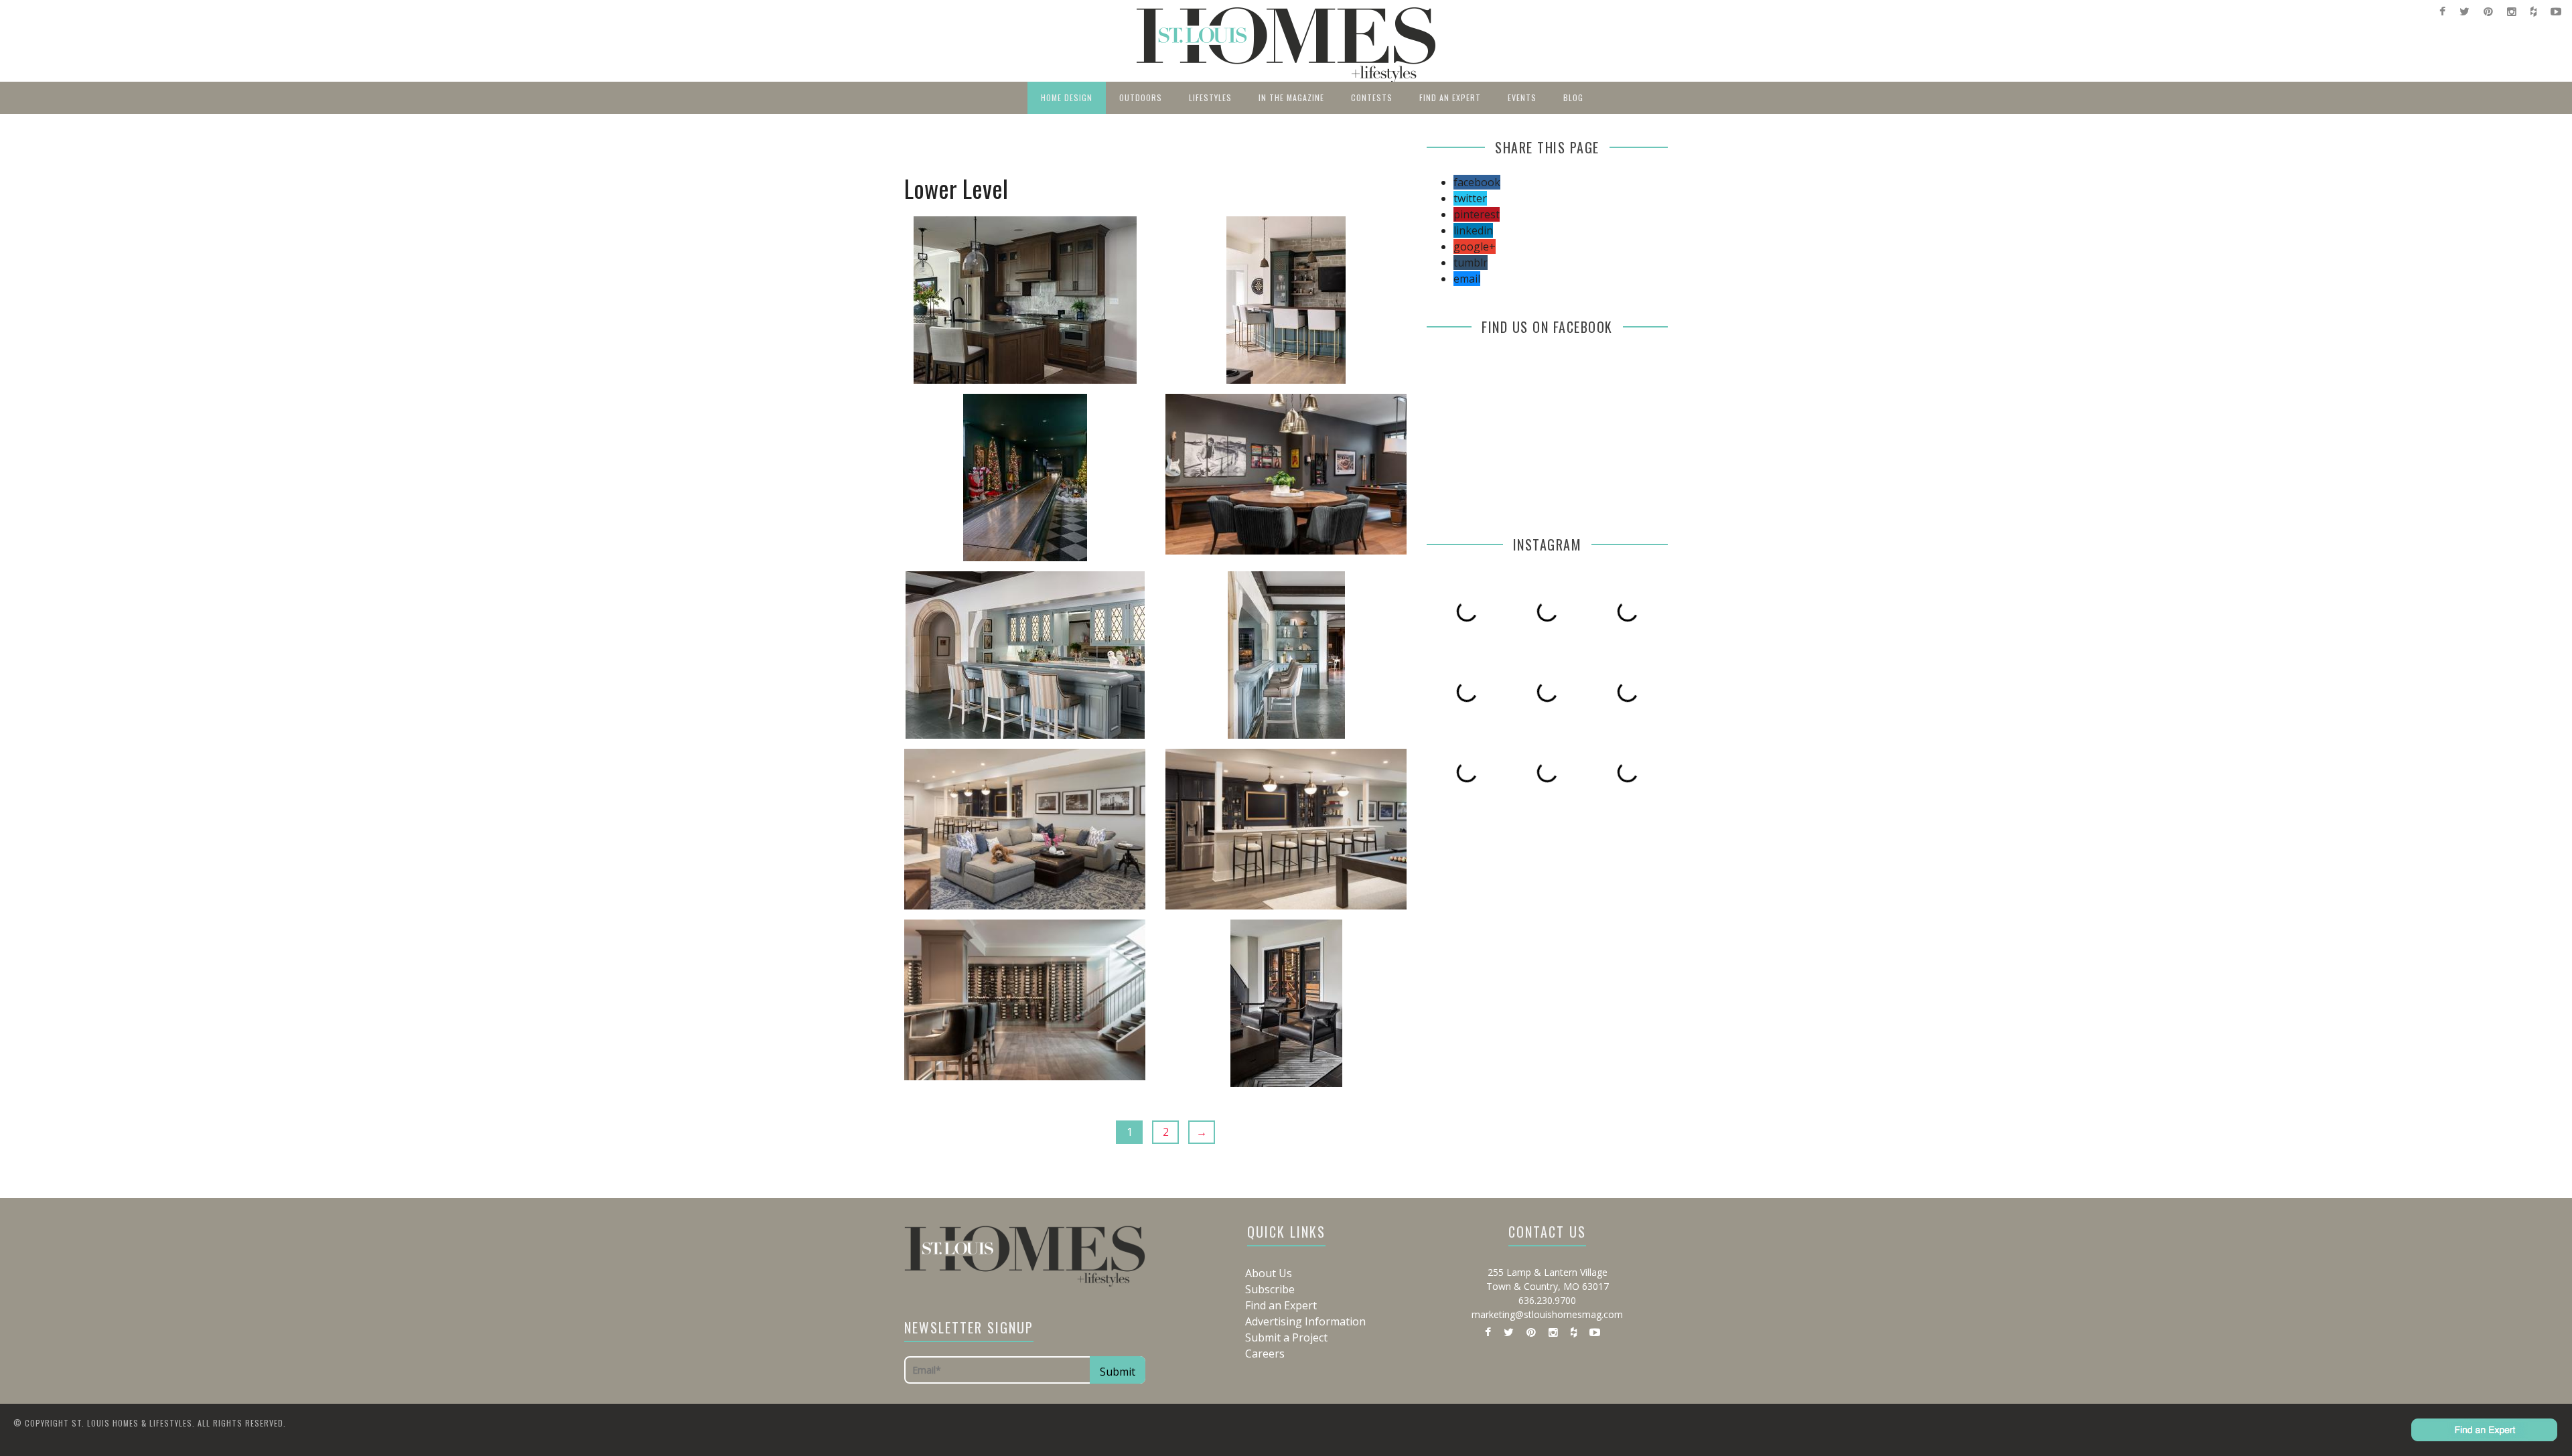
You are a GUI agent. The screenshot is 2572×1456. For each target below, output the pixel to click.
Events (1522, 97)
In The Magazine (1291, 97)
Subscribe (1270, 1289)
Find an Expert (1450, 97)
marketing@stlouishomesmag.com (1547, 1314)
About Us (1269, 1273)
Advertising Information (1305, 1321)
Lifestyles (1210, 97)
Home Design (1067, 97)
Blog (1573, 97)
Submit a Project (1286, 1337)
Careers (1265, 1354)
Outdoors (1141, 97)
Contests (1372, 97)
